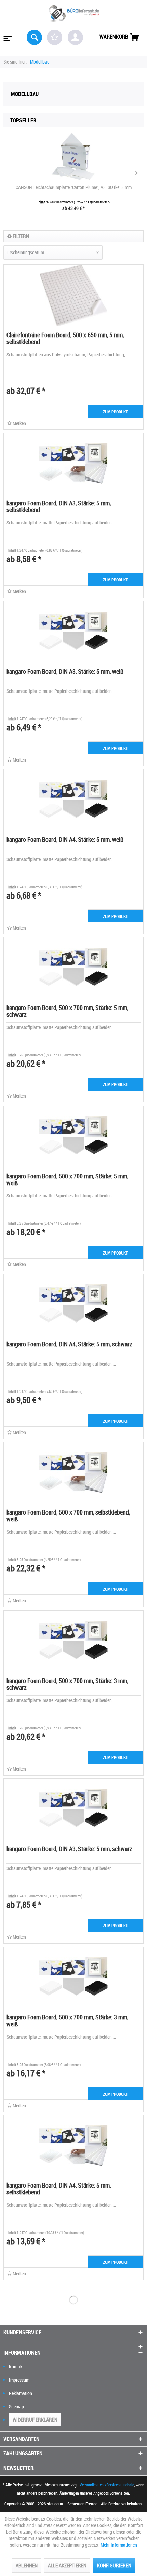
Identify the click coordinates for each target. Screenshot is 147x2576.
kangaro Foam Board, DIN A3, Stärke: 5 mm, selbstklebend (59, 506)
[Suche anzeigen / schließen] (34, 37)
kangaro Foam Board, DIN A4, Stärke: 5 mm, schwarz (69, 1344)
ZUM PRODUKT (115, 412)
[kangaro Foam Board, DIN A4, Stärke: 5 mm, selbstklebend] (73, 2146)
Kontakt (16, 2366)
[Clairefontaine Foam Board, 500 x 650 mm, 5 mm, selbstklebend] (73, 296)
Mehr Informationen (119, 2545)
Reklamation (21, 2393)
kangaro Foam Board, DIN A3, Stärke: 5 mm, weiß (65, 671)
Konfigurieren (114, 2565)
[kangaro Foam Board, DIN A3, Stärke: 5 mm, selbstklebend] (73, 464)
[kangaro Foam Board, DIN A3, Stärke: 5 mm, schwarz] (73, 1809)
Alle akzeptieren (67, 2565)
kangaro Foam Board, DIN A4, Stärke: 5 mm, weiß (65, 839)
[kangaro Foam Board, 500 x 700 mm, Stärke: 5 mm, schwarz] (73, 968)
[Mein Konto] (75, 37)
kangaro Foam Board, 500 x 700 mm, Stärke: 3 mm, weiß (67, 2020)
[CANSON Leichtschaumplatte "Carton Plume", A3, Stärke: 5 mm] (73, 156)
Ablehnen (27, 2565)
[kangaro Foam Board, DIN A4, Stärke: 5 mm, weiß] (73, 800)
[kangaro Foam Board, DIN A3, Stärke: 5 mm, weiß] (73, 632)
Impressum (19, 2380)
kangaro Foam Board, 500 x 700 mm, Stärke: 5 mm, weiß (67, 1179)
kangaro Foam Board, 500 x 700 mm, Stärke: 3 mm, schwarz (67, 1684)
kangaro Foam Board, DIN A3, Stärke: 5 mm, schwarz (69, 1849)
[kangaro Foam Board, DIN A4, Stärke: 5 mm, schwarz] (73, 1305)
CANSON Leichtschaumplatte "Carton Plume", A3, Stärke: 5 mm (74, 187)
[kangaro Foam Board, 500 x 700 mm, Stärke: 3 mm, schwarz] (73, 1641)
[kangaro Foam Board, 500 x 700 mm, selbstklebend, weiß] (73, 1473)
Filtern (20, 236)
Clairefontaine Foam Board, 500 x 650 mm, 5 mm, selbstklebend (65, 338)
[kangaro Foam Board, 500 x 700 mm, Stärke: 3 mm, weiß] (73, 1978)
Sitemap (16, 2406)
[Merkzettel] (55, 37)
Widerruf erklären (35, 2420)
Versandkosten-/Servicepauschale (107, 2485)
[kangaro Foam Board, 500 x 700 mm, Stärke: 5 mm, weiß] (73, 1137)
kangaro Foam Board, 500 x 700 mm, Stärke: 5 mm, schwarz (67, 1011)
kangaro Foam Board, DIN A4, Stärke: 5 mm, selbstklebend (59, 2189)
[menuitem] (7, 37)
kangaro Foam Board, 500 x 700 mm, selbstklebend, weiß (68, 1516)
